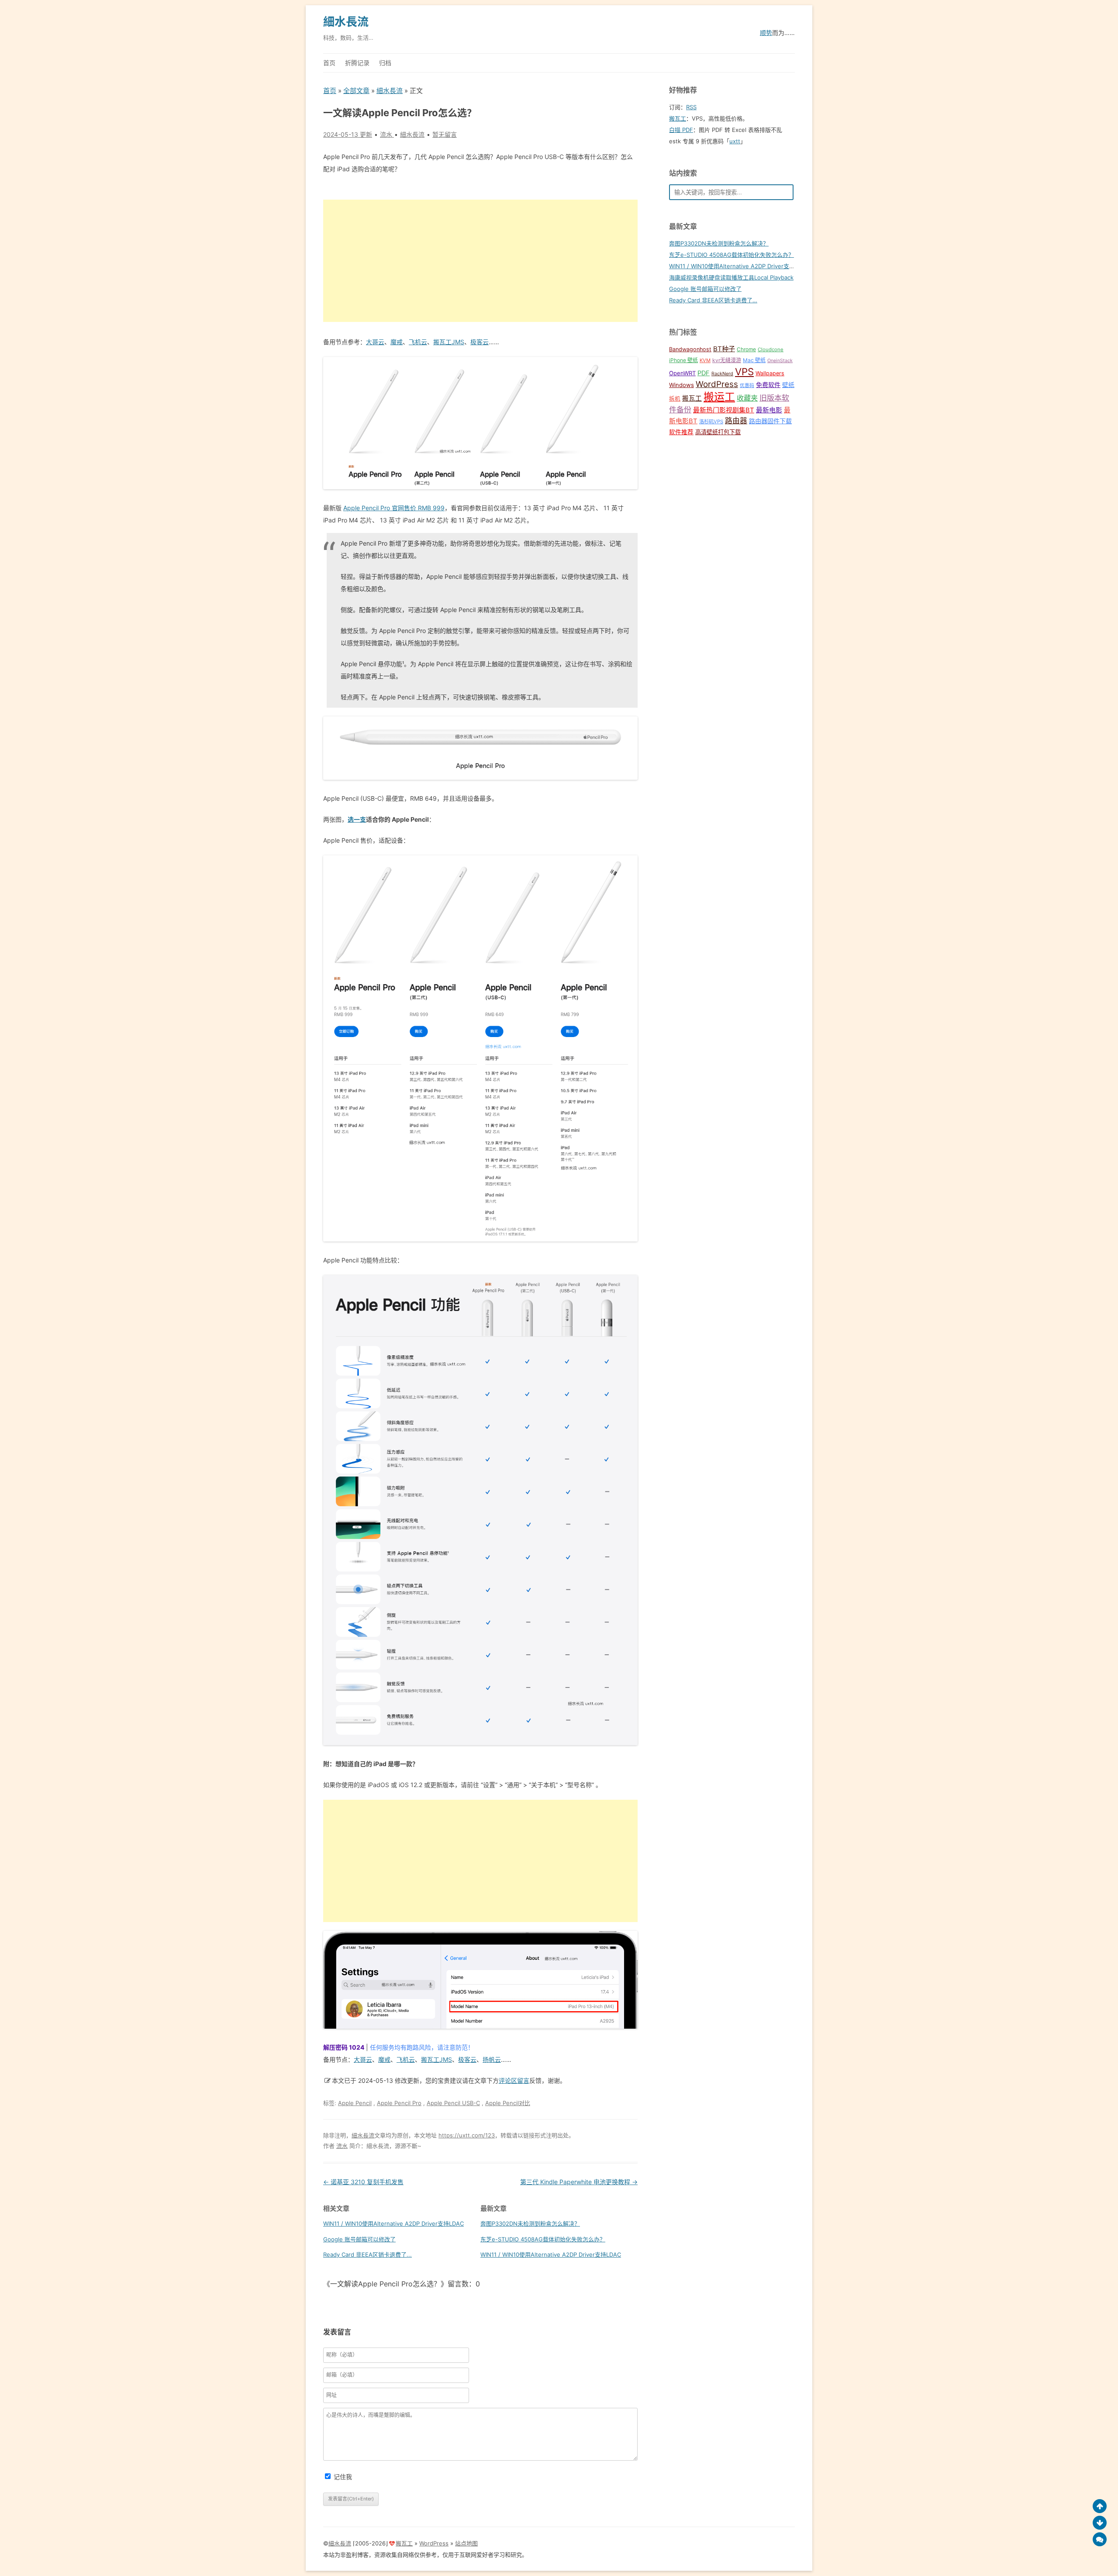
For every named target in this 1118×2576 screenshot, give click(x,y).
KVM (705, 360)
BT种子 (724, 349)
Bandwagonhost (690, 349)
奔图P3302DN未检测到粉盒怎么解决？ (530, 2223)
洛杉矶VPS (711, 422)
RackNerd (722, 374)
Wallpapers (770, 373)
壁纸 (788, 385)
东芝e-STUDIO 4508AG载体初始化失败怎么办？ (543, 2239)
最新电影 (769, 410)
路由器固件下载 (770, 421)
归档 (385, 63)
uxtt (735, 141)
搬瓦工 (678, 118)
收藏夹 (747, 398)
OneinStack (780, 361)
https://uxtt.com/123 (467, 2135)
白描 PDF (681, 130)
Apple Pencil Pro (399, 2103)
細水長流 (346, 22)
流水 (342, 2146)
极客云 (480, 342)
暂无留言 (445, 134)
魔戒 (397, 342)
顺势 (766, 33)
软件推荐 (681, 432)
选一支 (357, 819)
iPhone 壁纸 (683, 360)
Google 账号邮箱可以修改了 (359, 2239)
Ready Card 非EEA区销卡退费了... (367, 2254)
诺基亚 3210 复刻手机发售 (363, 2182)
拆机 (675, 399)
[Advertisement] (480, 261)
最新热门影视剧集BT (724, 410)
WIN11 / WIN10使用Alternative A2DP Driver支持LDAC (393, 2223)
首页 (329, 63)
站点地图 (466, 2543)
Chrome (746, 349)
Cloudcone (771, 349)
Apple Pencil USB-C (453, 2103)
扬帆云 (492, 2059)
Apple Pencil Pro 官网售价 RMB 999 (394, 508)
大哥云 (375, 342)
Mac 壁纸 (754, 360)
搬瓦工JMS (449, 342)
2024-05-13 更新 (348, 134)
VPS (744, 372)
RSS (691, 107)
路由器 (736, 421)
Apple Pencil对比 (508, 2103)
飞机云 (418, 342)
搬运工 (719, 397)
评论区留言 (514, 2080)
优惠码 (747, 386)
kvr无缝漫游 (727, 360)
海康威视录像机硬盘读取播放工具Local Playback (731, 277)
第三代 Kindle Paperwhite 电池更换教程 (579, 2182)
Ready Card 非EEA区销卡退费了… (713, 300)
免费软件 (768, 385)
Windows (681, 385)
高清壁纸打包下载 (718, 432)
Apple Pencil (355, 2103)
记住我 (343, 2477)
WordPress (717, 384)
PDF (704, 373)
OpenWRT (682, 373)
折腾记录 (357, 63)
